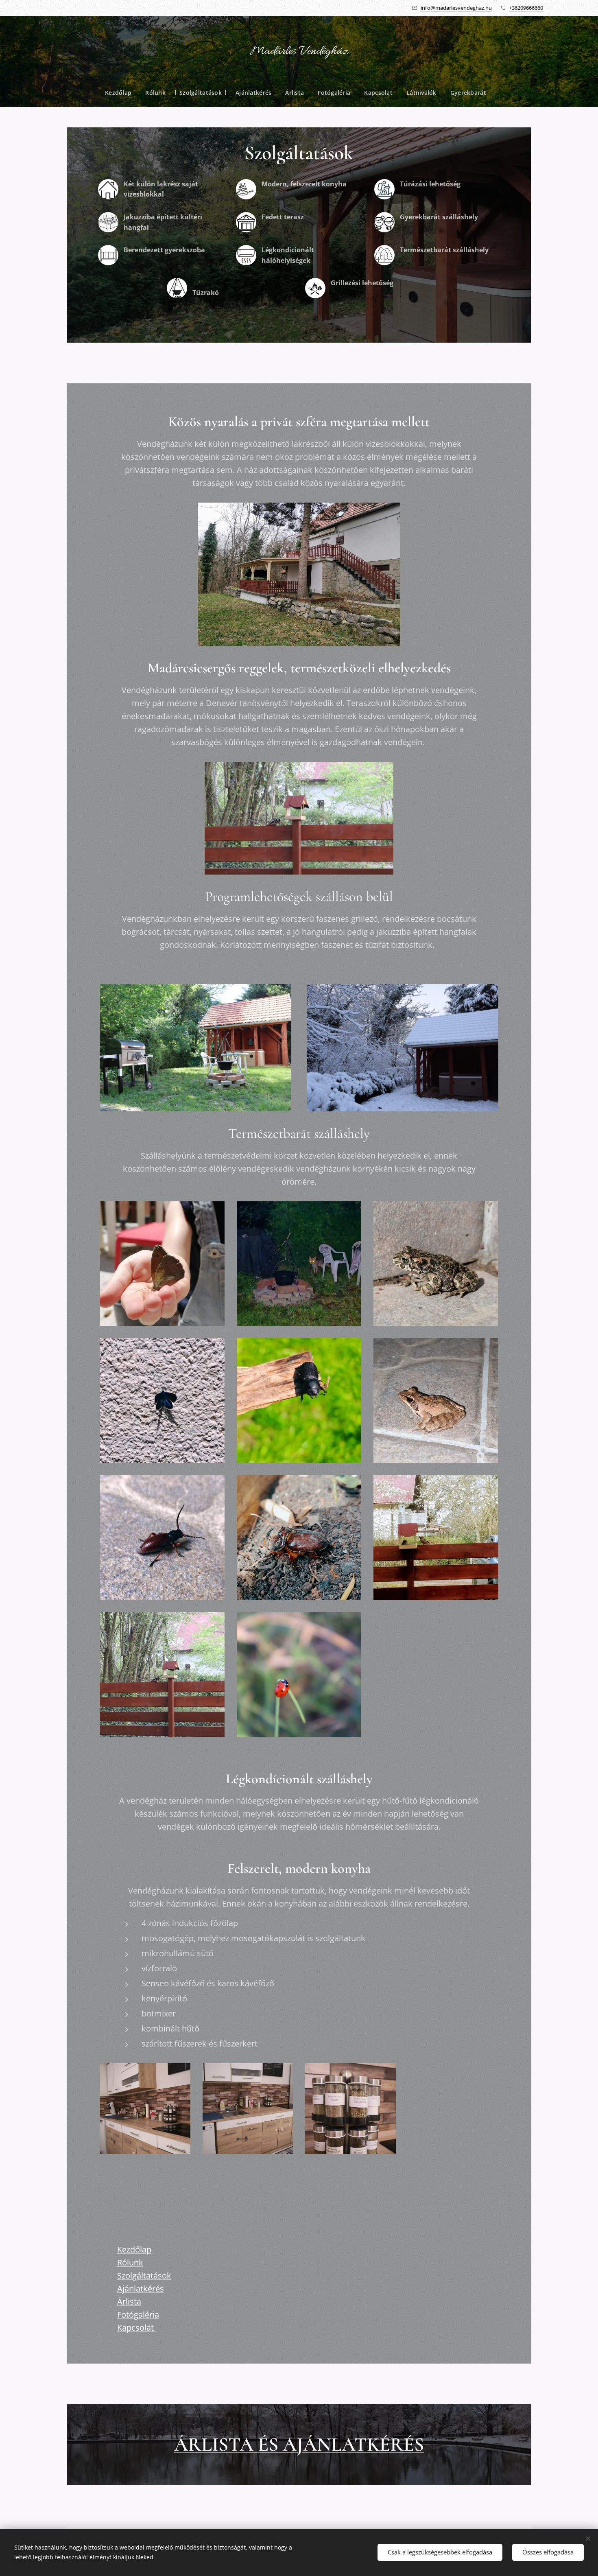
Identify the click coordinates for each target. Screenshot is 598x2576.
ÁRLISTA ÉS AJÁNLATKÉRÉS (299, 2445)
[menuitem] (122, 93)
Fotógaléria (138, 2315)
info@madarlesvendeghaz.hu (456, 8)
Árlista (129, 2302)
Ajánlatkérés (141, 2288)
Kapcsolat (136, 2328)
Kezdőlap (134, 2249)
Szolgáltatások (144, 2275)
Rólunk (130, 2262)
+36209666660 (526, 8)
